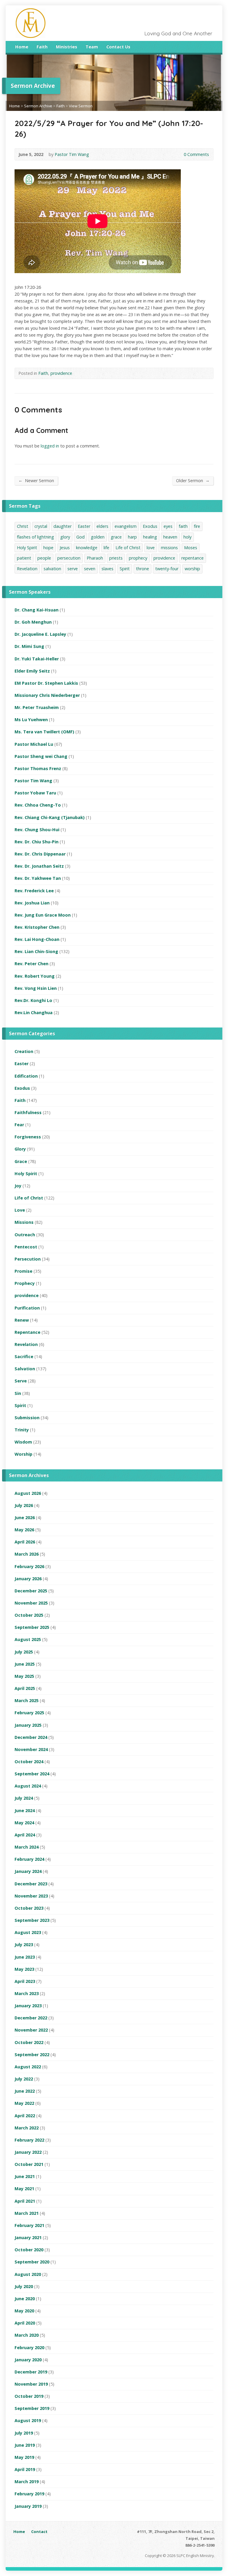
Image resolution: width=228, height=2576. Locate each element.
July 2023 (24, 1945)
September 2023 (32, 1920)
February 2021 (29, 2225)
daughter (62, 526)
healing (150, 537)
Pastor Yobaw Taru (35, 793)
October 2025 (29, 1615)
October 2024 (29, 1762)
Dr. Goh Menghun (33, 622)
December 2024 (31, 1737)
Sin (18, 1393)
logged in (50, 446)
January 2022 (28, 2152)
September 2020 (32, 2262)
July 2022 (24, 2079)
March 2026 (27, 1554)
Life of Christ (128, 548)
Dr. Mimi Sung (29, 646)
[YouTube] (211, 48)
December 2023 (31, 1884)
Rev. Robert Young (35, 976)
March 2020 (27, 2335)
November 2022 (31, 2030)
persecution (69, 558)
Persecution (28, 1259)
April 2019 (25, 2469)
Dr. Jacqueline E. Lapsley (40, 634)
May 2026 (24, 1530)
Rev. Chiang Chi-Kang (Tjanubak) (50, 817)
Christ (23, 526)
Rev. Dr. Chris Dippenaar (40, 854)
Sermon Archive (38, 106)
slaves (107, 569)
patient (24, 558)
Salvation (25, 1369)
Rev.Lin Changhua (34, 1013)
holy (187, 537)
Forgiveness (28, 1137)
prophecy (138, 558)
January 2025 (28, 1725)
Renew (22, 1320)
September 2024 (32, 1774)
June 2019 (25, 2445)
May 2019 (24, 2457)
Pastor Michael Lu (34, 744)
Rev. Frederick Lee (34, 891)
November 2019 (31, 2384)
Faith (42, 47)
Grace (21, 1161)
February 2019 (29, 2494)
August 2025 (28, 1639)
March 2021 (27, 2213)
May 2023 (24, 1969)
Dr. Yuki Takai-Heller (37, 659)
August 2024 (28, 1786)
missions (169, 548)
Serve (21, 1381)
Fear (19, 1125)
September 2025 (32, 1627)
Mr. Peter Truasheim (37, 707)
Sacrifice (24, 1356)
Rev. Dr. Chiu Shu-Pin (37, 842)
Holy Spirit (27, 548)
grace (116, 537)
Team (92, 47)
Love (20, 1210)
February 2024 (29, 1859)
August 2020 (28, 2274)
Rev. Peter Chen (31, 964)
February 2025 (29, 1713)
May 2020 (24, 2311)
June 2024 (25, 1810)
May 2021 (24, 2189)
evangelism (126, 526)
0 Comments (179, 154)
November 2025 (31, 1603)
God (80, 537)
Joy (18, 1186)
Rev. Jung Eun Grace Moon (43, 915)
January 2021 (28, 2238)
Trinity (22, 1430)
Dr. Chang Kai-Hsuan (37, 610)
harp (132, 537)
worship (192, 569)
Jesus (65, 548)
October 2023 (29, 1908)
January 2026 (28, 1579)
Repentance (27, 1332)
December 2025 (31, 1591)
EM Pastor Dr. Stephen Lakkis (46, 683)
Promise (23, 1271)
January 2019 (28, 2506)
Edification (26, 1076)
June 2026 (25, 1518)
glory (65, 537)
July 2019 (24, 2433)
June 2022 (25, 2091)
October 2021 (29, 2164)
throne (142, 569)
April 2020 (25, 2323)
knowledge (87, 548)
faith (183, 526)
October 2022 (29, 2042)
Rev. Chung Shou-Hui (37, 830)
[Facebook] (203, 48)
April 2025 (25, 1688)
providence (61, 373)
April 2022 (25, 2116)
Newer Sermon (36, 480)
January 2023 (28, 2006)
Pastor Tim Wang (72, 154)
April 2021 (25, 2201)
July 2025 (24, 1652)
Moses (191, 548)
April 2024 (25, 1835)
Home (22, 47)
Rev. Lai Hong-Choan (37, 939)
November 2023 (31, 1896)
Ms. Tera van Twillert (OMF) (44, 732)
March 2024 (27, 1847)
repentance (193, 558)
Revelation (27, 569)
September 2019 (32, 2408)
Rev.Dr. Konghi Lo (33, 1000)
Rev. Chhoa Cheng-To (38, 805)
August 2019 (28, 2420)
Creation (24, 1051)
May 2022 (24, 2103)
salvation (52, 569)
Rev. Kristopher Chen (37, 927)
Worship (23, 1454)
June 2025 (25, 1664)
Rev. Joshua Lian (32, 903)
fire (197, 526)
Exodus (150, 526)
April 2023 (25, 1981)
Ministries (66, 47)
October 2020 (29, 2250)
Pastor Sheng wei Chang (41, 756)
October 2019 (29, 2396)
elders (102, 526)
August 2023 (28, 1932)
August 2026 (28, 1493)
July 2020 (24, 2286)
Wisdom (23, 1442)
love (151, 548)
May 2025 (24, 1676)
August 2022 (28, 2067)
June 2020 (25, 2299)
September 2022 (32, 2055)
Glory (20, 1149)
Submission (27, 1418)
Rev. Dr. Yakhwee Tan (38, 878)
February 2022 (29, 2140)
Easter (84, 526)
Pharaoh (95, 558)
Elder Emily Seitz (32, 671)
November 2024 (31, 1749)
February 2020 (29, 2348)
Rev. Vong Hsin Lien (36, 988)
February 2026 (29, 1566)
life (106, 548)
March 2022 (27, 2128)
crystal (41, 526)
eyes (168, 526)
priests (116, 558)
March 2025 (27, 1700)
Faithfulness (28, 1112)
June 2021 (25, 2176)
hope (48, 548)
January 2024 (28, 1871)
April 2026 (25, 1542)
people (44, 558)
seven (90, 569)
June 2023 (25, 1957)
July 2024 (24, 1798)
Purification (27, 1308)
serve (73, 569)
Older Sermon (193, 480)
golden (98, 537)
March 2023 (27, 1993)
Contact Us (118, 47)
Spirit (125, 569)
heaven (170, 537)
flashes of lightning (35, 537)
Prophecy (25, 1283)
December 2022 (31, 2018)
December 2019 (31, 2372)
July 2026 (24, 1505)
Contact (39, 2532)
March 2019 (27, 2482)
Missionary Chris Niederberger (47, 695)
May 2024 (24, 1823)
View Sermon (81, 106)
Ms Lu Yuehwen (31, 720)
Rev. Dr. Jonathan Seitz (39, 866)
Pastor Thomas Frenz (38, 768)
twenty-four (167, 569)
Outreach (25, 1235)
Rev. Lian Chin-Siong (36, 951)
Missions (24, 1222)
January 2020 (28, 2360)
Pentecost (26, 1247)
